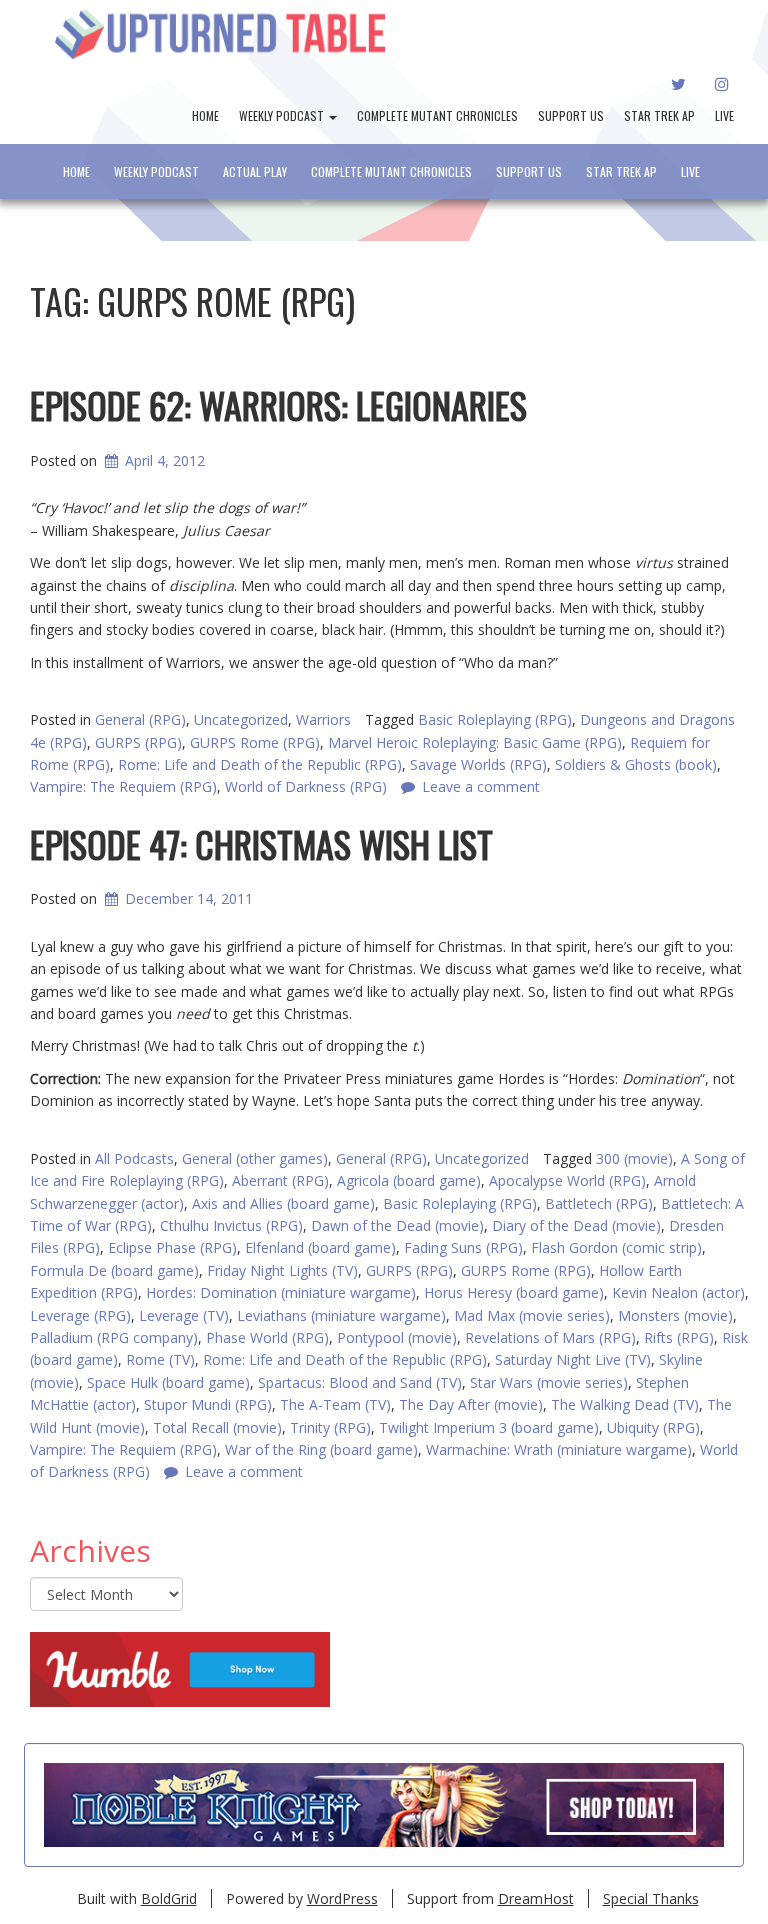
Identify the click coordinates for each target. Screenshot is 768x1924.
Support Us (571, 115)
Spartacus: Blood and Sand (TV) (360, 1382)
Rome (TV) (160, 1359)
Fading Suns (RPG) (463, 1247)
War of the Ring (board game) (321, 1449)
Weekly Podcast (283, 115)
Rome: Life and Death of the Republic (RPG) (260, 764)
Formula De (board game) (114, 1270)
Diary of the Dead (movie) (576, 1225)
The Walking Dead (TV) (625, 1404)
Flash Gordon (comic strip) (616, 1247)
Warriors (323, 719)
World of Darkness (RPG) (306, 786)
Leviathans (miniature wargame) (341, 1315)
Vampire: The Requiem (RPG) (123, 786)
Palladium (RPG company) (114, 1337)
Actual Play (255, 171)
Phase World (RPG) (267, 1337)
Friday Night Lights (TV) (282, 1270)
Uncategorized (241, 719)
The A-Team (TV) (335, 1404)
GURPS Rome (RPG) (255, 742)
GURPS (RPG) (138, 742)
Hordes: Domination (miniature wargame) (281, 1292)
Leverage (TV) (184, 1315)
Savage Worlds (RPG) (478, 764)
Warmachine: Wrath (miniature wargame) (559, 1449)
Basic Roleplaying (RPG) (495, 719)
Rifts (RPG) (679, 1337)
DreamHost (536, 1898)
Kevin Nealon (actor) (678, 1292)
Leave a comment (481, 786)
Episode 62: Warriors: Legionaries (278, 404)
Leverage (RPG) (80, 1315)
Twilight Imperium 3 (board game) (489, 1427)
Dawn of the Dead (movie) (397, 1225)
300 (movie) (634, 1158)
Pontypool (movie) (397, 1337)
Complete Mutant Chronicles (437, 115)
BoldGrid (169, 1898)
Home (205, 115)
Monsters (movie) (675, 1315)
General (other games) (255, 1158)
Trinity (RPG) (330, 1427)
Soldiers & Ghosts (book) (636, 764)
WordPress (342, 1898)
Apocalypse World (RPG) (567, 1180)
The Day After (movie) (471, 1404)
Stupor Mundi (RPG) (208, 1404)
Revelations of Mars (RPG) (550, 1337)
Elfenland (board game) (320, 1247)
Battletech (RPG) (599, 1203)
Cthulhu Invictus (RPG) (231, 1225)
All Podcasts (134, 1158)
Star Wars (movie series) (549, 1382)
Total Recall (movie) (217, 1427)
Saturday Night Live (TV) (573, 1359)
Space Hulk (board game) (168, 1382)
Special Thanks (651, 1898)
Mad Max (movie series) (532, 1315)
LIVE (724, 115)
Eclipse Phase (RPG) (172, 1247)
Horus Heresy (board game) (514, 1292)
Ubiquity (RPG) (653, 1427)
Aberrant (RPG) (280, 1180)
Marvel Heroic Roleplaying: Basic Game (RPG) (475, 742)
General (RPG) (140, 719)
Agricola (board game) (409, 1180)
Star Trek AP (659, 115)
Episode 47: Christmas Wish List (261, 843)
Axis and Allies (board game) (283, 1203)
